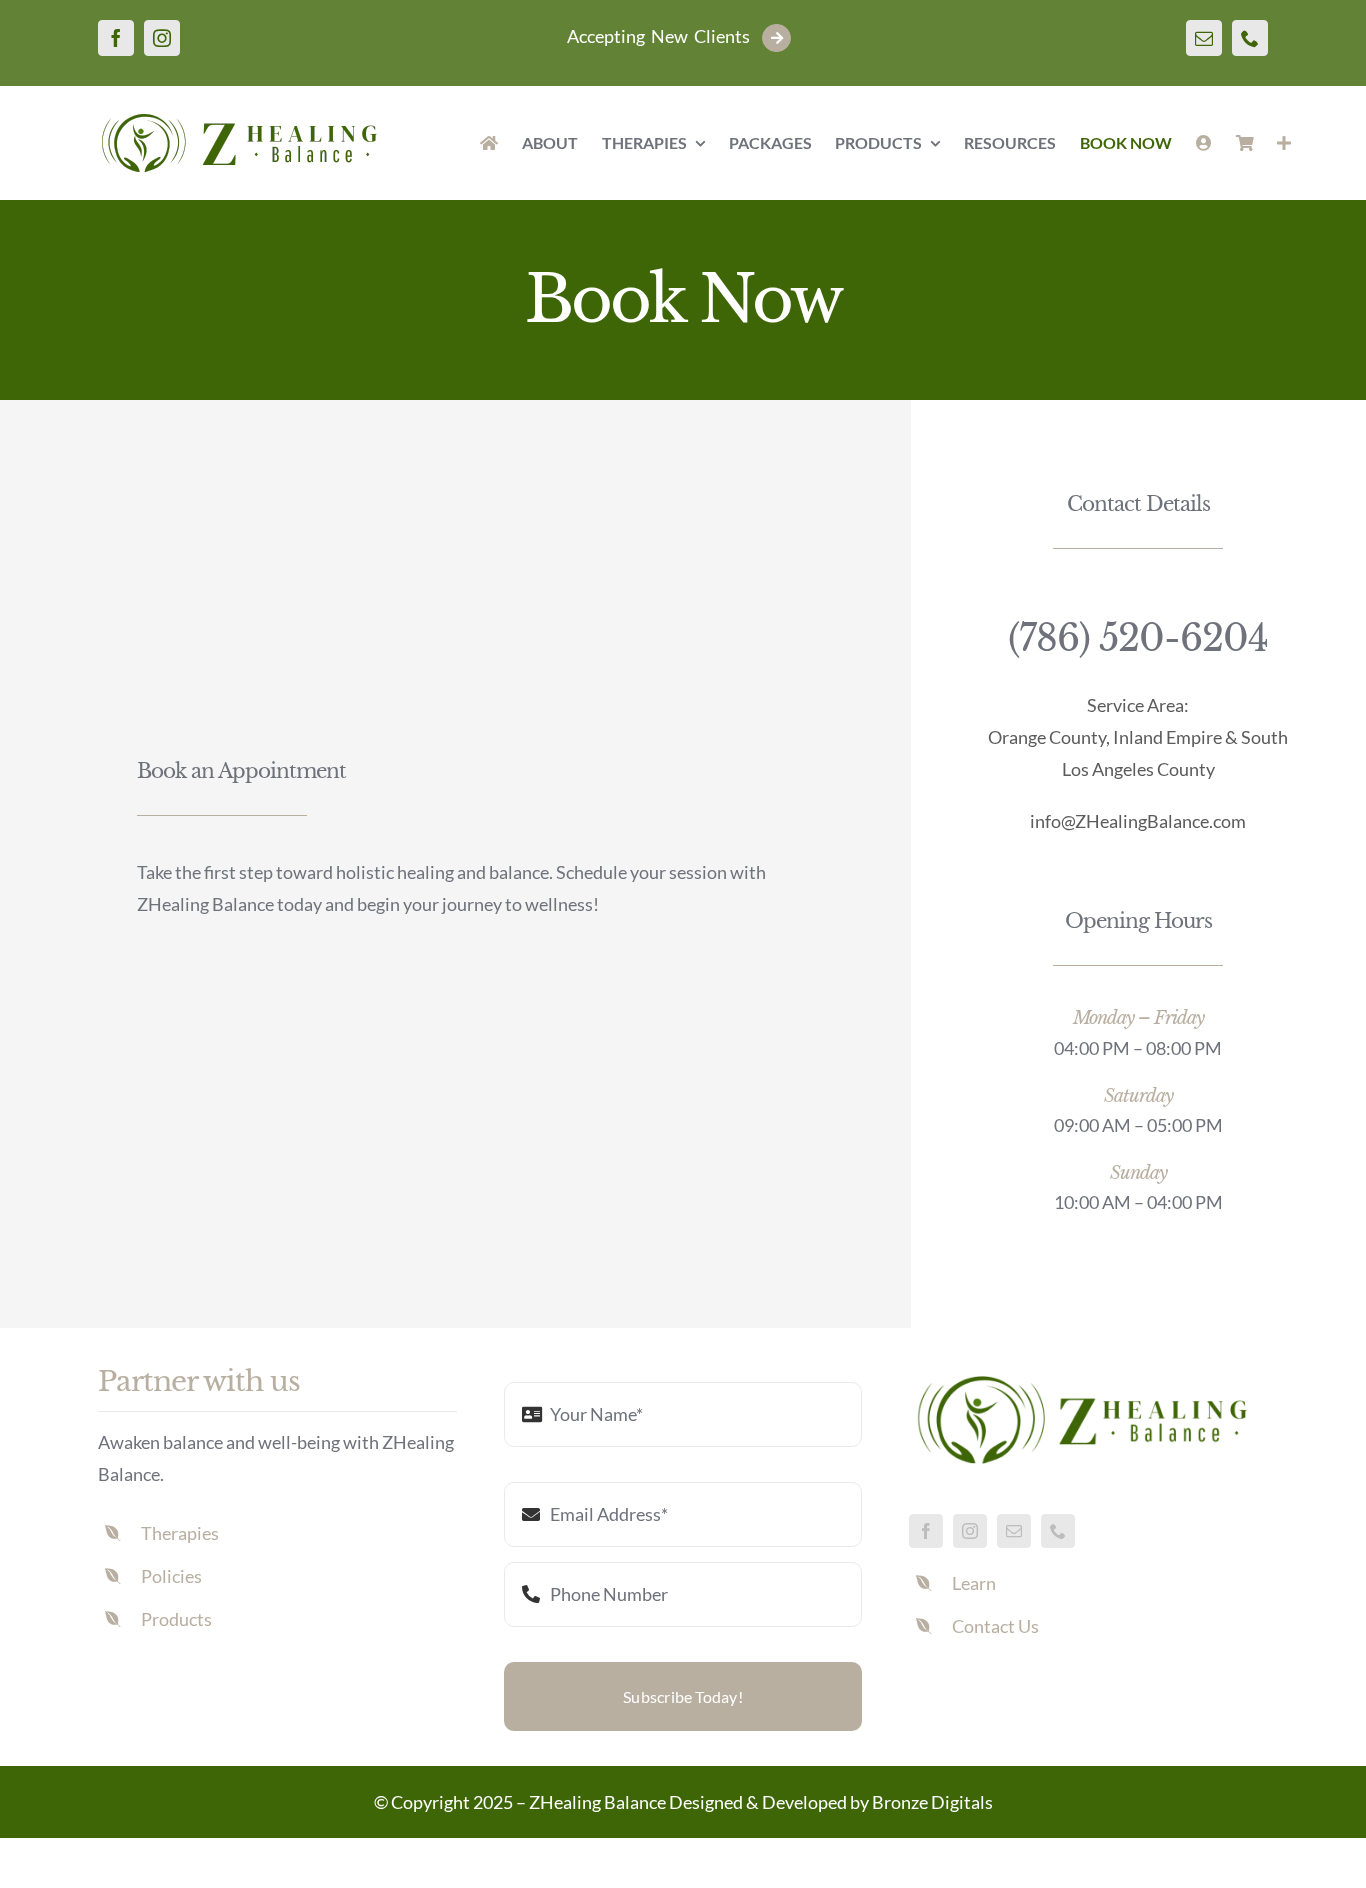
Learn (974, 1583)
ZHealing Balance (597, 1802)
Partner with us (199, 1381)
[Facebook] (116, 38)
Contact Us (995, 1626)
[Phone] (1250, 38)
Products (176, 1619)
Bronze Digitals (932, 1802)
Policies (171, 1576)
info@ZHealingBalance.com (1138, 821)
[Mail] (1204, 38)
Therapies (180, 1533)
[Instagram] (162, 38)
